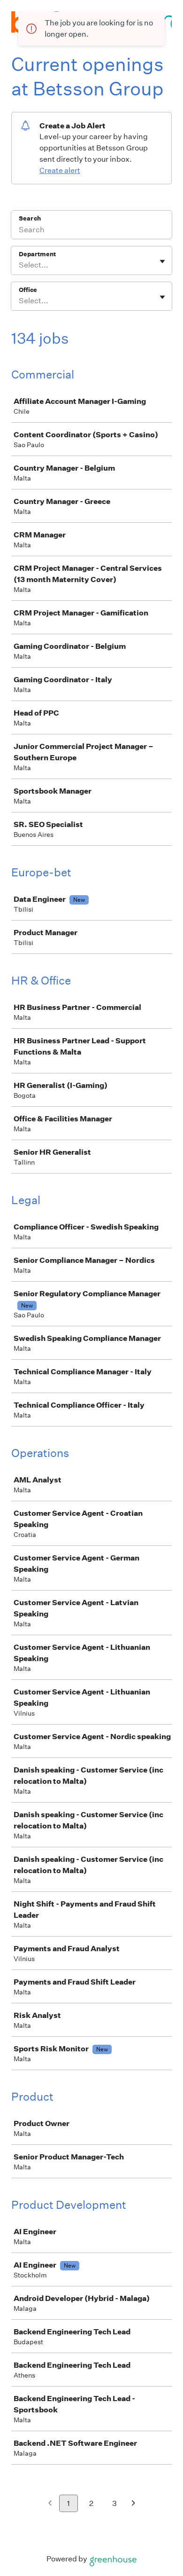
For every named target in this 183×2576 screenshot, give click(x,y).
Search (30, 218)
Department (37, 254)
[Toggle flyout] (162, 261)
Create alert (60, 170)
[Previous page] (50, 2504)
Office (28, 290)
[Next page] (133, 2504)
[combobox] (19, 265)
